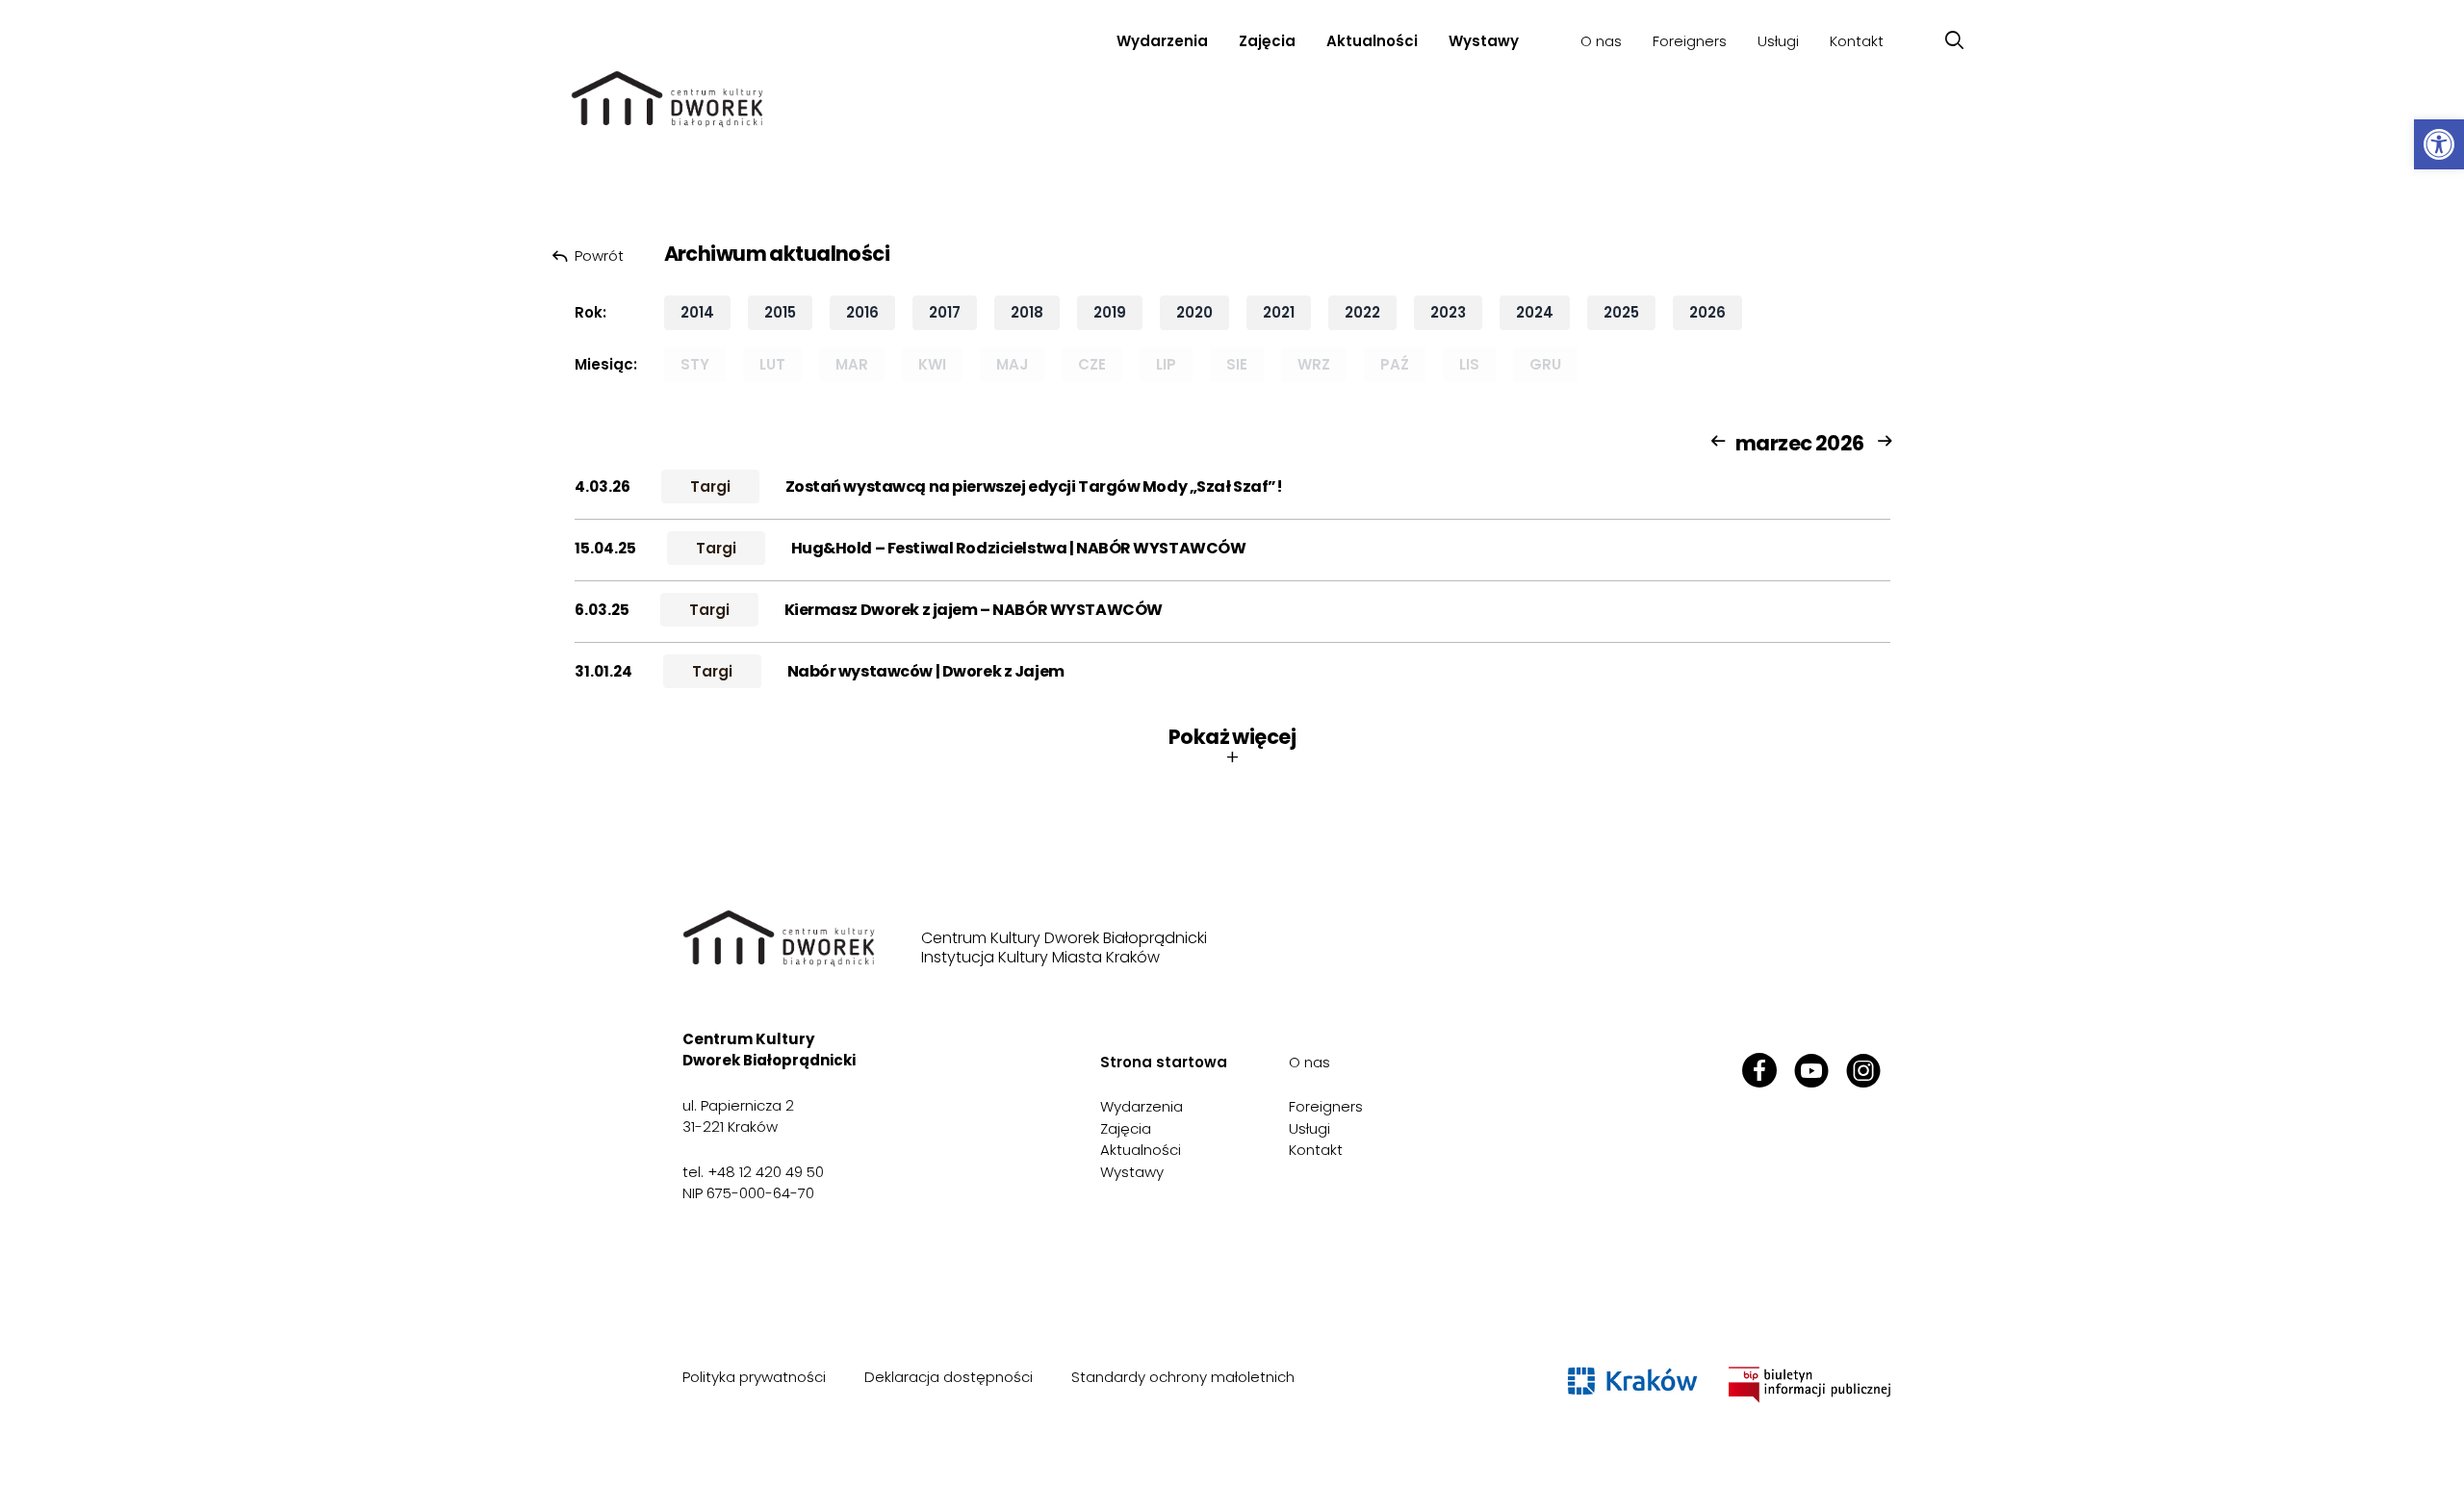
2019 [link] (1110, 312)
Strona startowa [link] (1164, 1062)
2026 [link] (1707, 312)
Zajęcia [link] (1267, 41)
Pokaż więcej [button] (1232, 747)
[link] (2439, 144)
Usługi (1778, 41)
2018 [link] (1027, 312)
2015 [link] (780, 312)
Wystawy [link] (1484, 41)
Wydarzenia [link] (1162, 41)
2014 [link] (697, 312)
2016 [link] (862, 312)
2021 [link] (1279, 312)
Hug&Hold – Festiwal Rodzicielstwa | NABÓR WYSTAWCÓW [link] (1019, 548)
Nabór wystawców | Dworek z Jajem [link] (926, 671)
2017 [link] (945, 312)
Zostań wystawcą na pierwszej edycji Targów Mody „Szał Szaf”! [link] (1034, 487)
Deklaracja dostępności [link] (949, 1377)
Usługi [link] (1309, 1128)
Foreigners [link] (1690, 41)
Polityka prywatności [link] (754, 1377)
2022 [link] (1362, 312)
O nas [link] (1309, 1062)
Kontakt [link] (1857, 41)
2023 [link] (1448, 312)
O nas (1601, 41)
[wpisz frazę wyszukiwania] (1954, 41)
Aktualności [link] (1372, 41)
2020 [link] (1194, 312)
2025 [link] (1621, 312)
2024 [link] (1535, 312)
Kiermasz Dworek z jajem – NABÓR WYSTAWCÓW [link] (974, 610)
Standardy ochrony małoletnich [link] (1183, 1377)
